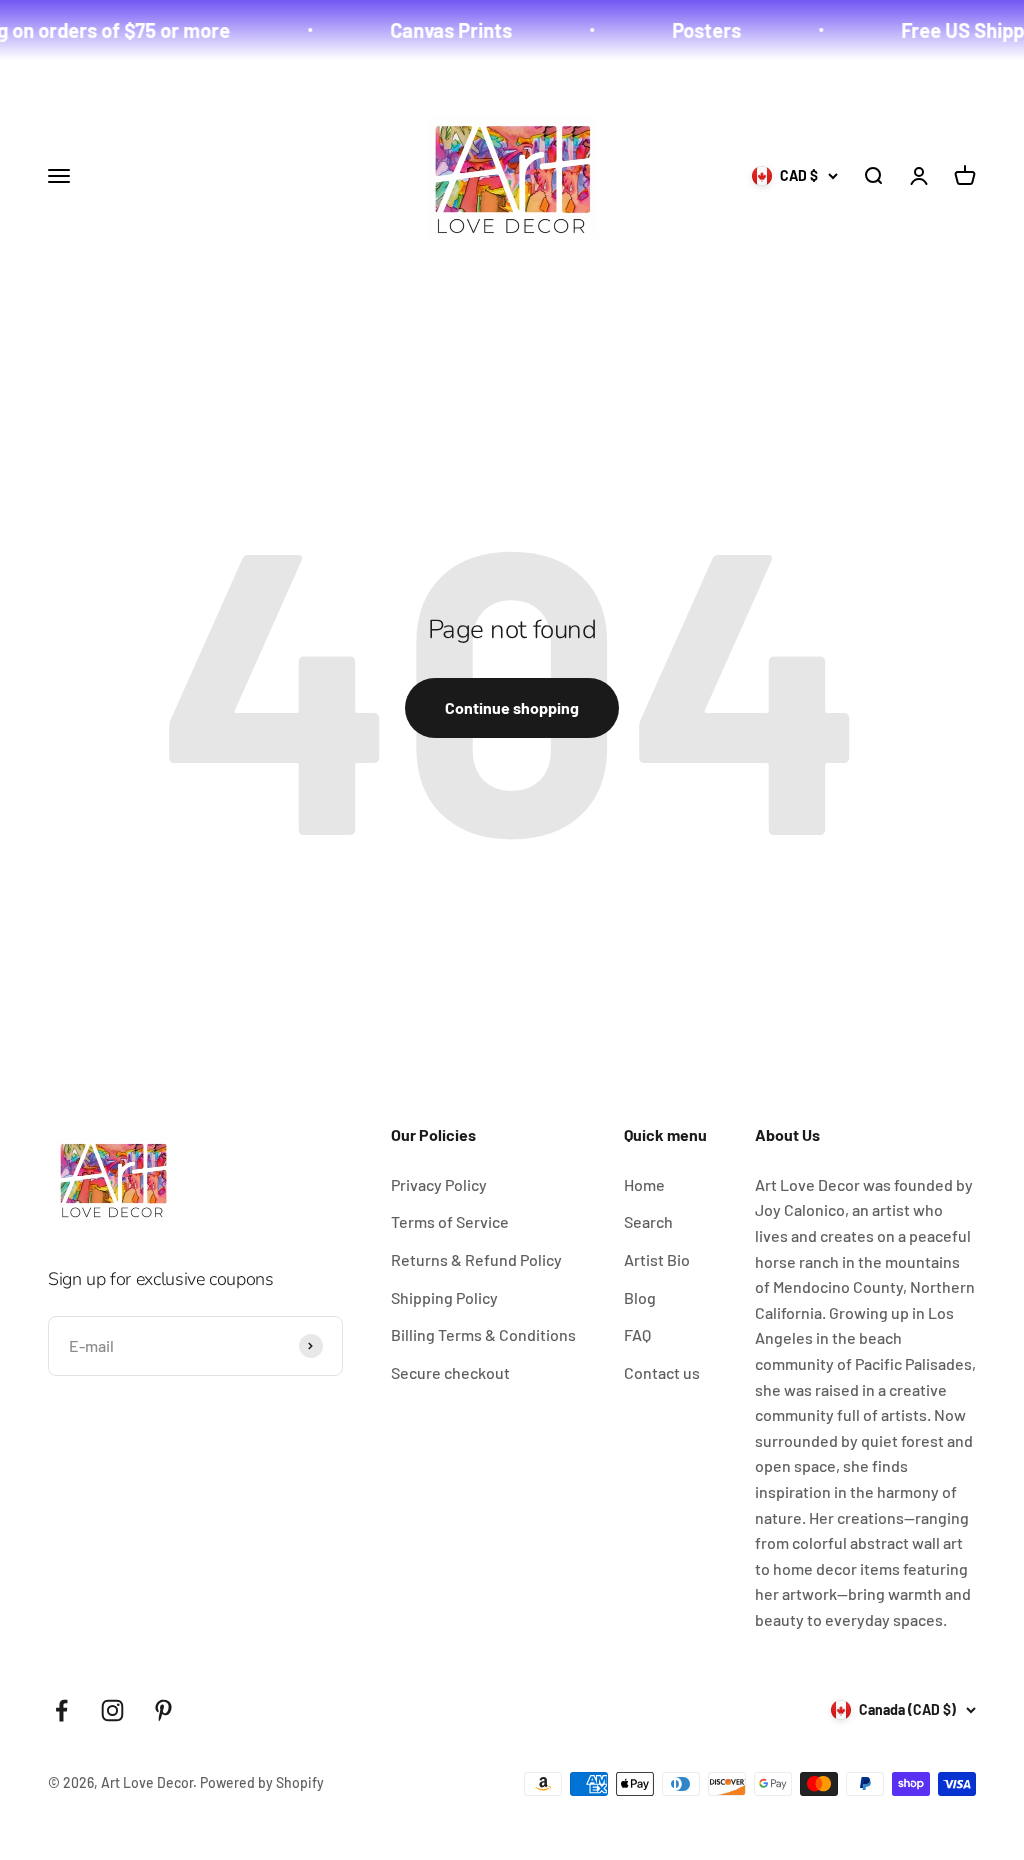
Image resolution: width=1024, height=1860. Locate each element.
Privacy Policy (439, 1184)
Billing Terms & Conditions (483, 1334)
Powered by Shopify (262, 1782)
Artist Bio (657, 1259)
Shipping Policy (444, 1297)
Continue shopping (512, 707)
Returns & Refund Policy (476, 1259)
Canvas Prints (431, 30)
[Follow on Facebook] (61, 1710)
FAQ (637, 1334)
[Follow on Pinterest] (163, 1710)
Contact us (662, 1372)
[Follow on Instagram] (112, 1710)
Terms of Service (450, 1221)
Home (644, 1184)
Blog (640, 1297)
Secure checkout (450, 1372)
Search (648, 1221)
